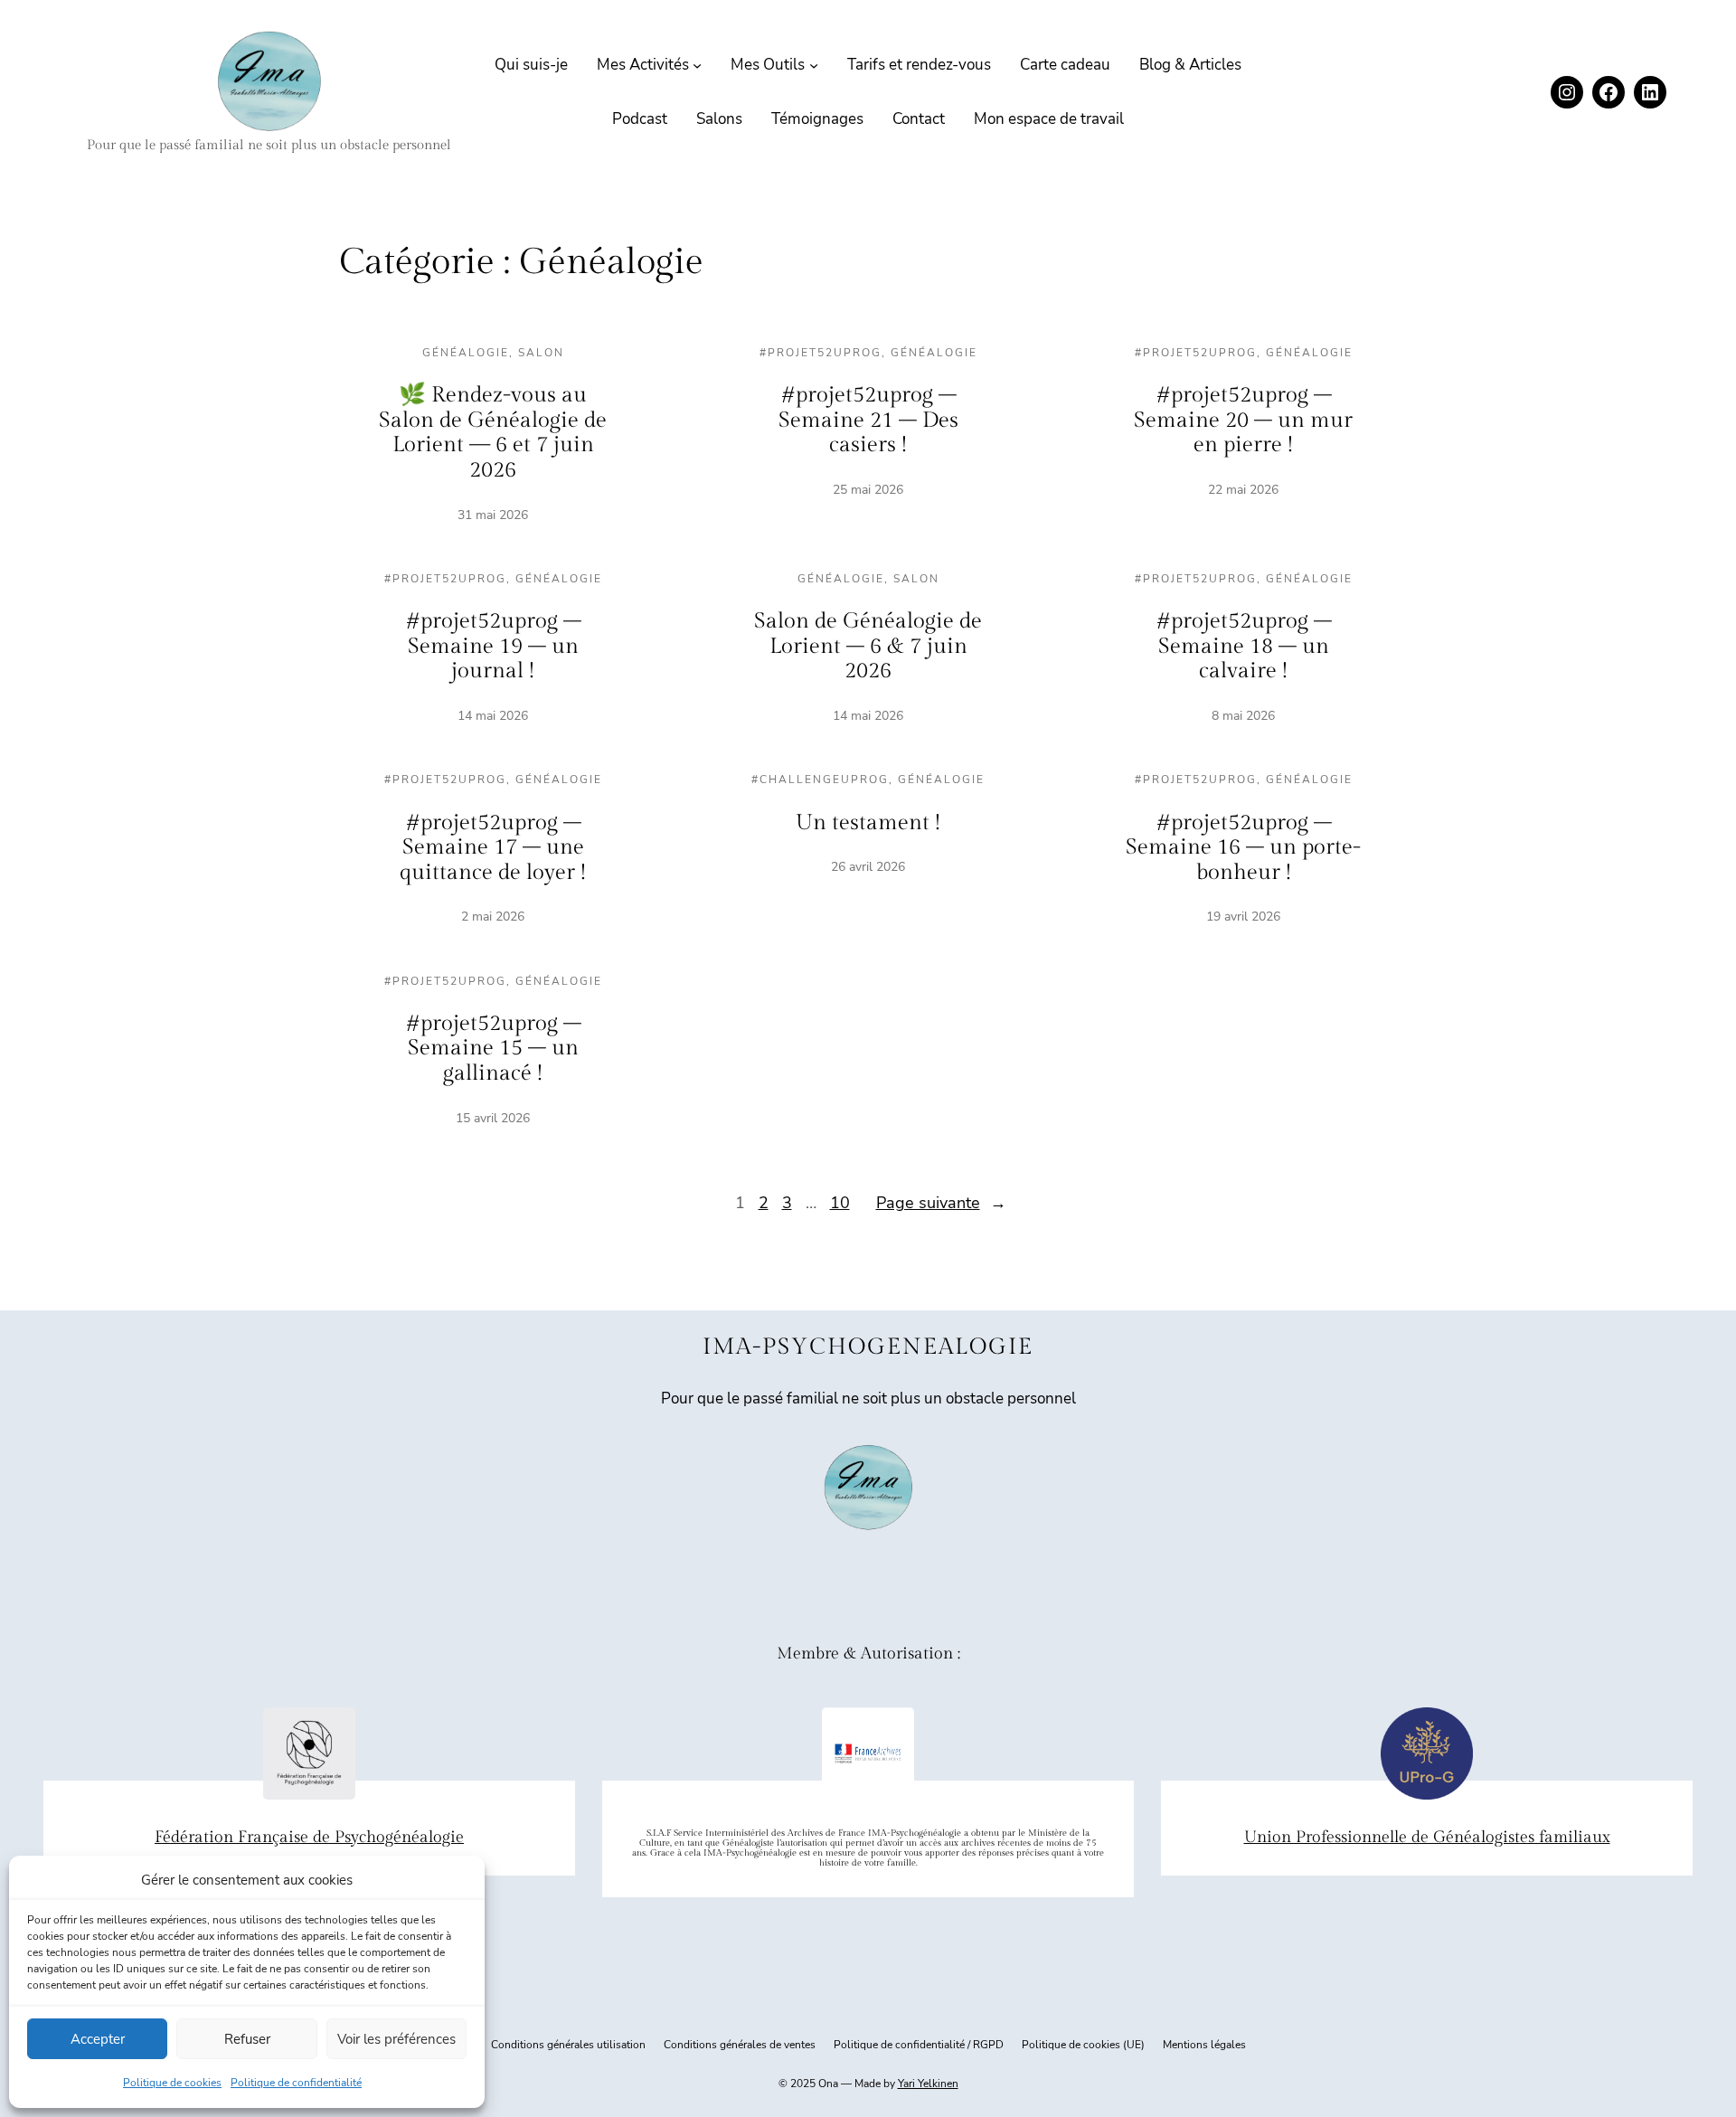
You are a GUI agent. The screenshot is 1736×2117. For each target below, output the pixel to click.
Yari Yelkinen (928, 2084)
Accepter (98, 2039)
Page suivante (941, 1203)
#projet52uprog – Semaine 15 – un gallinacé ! (493, 1049)
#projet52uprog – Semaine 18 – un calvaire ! (1244, 646)
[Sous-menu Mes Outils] (814, 65)
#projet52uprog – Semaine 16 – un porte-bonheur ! (1243, 848)
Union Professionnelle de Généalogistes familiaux (1427, 1837)
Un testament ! (868, 823)
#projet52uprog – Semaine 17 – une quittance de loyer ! (493, 848)
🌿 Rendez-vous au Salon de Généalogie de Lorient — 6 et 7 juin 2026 (493, 433)
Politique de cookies (172, 2083)
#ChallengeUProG (820, 780)
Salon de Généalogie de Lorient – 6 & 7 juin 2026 (868, 646)
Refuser (247, 2039)
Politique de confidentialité (296, 2083)
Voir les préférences (396, 2039)
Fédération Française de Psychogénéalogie (309, 1837)
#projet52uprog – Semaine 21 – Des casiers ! (868, 420)
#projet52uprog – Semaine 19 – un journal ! (493, 646)
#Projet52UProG (821, 353)
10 (840, 1203)
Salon (541, 353)
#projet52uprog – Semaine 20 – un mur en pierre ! (1243, 420)
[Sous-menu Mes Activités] (697, 65)
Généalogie (466, 353)
